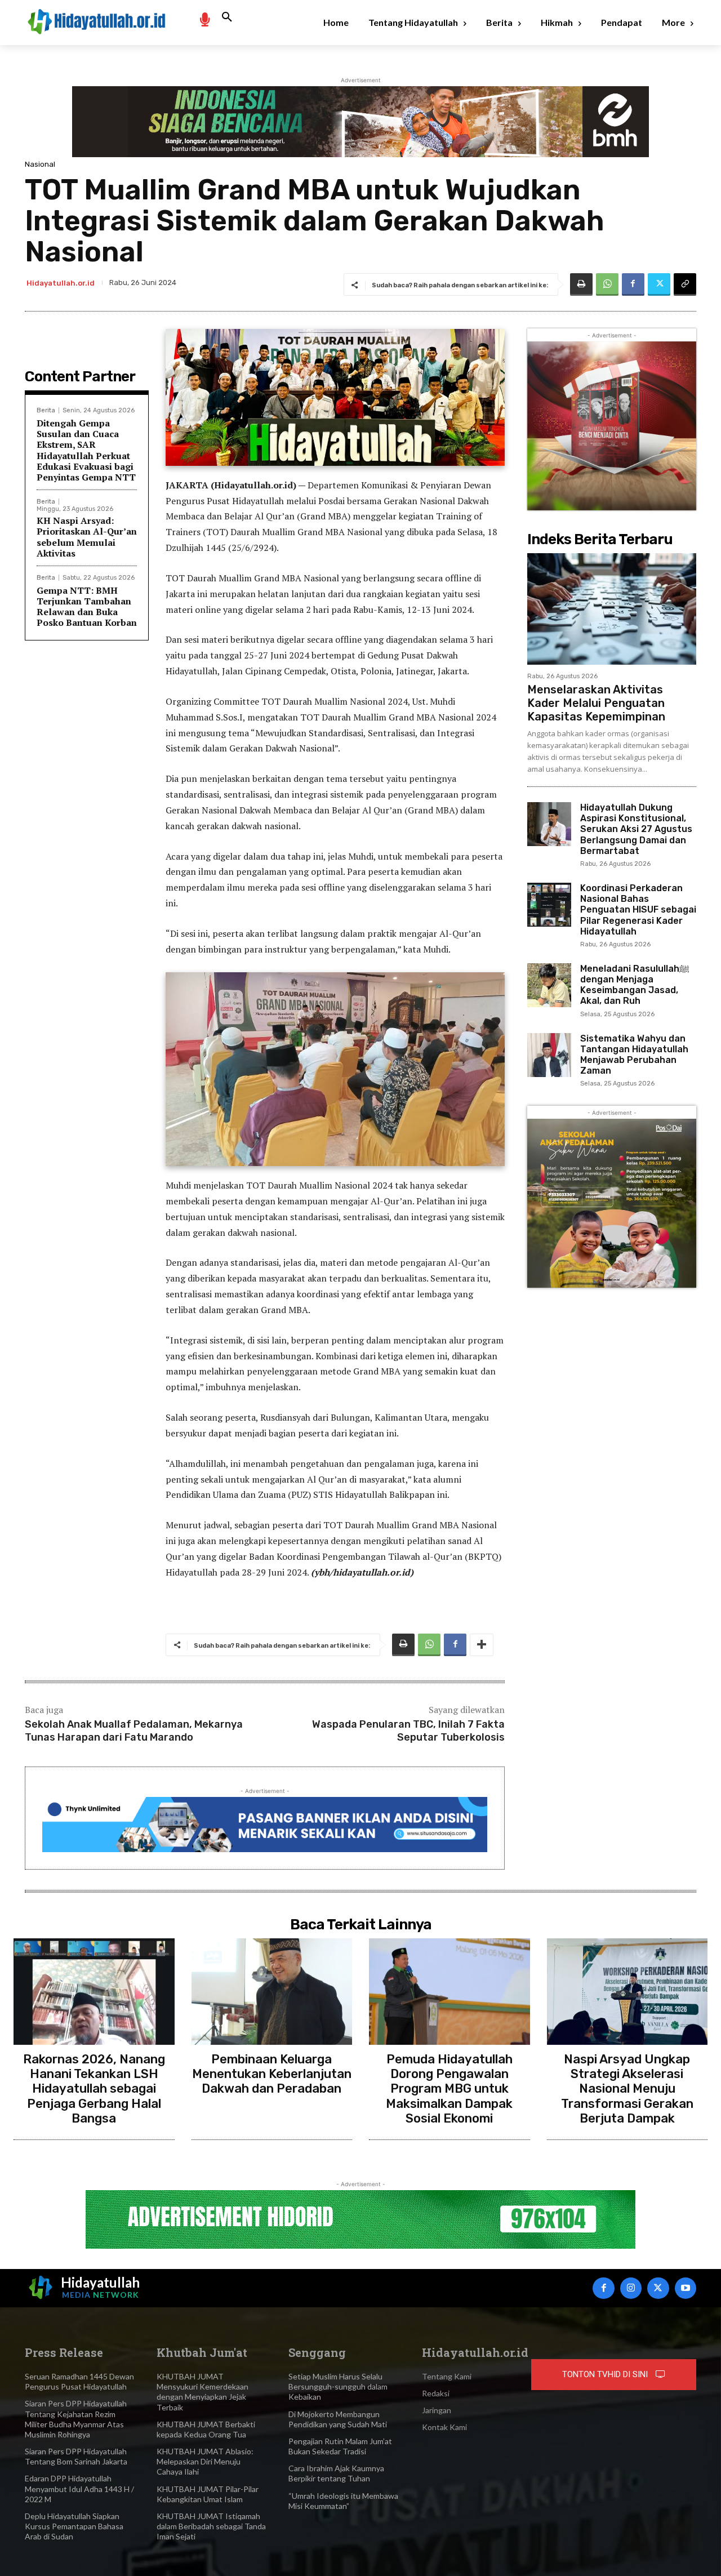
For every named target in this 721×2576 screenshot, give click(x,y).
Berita (46, 410)
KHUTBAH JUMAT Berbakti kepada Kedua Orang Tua (206, 2429)
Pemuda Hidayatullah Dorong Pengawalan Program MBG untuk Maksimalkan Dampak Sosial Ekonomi (449, 2089)
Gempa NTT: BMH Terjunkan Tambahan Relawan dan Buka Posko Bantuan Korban (87, 607)
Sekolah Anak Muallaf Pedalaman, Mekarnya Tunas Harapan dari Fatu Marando (134, 1731)
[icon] (204, 19)
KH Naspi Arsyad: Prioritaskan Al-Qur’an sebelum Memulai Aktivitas (87, 537)
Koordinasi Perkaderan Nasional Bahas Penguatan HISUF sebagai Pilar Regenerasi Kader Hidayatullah (638, 910)
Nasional (40, 164)
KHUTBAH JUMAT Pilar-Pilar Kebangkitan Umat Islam (208, 2494)
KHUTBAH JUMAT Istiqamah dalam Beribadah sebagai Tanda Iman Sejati (211, 2526)
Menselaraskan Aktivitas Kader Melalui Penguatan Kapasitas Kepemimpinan (596, 703)
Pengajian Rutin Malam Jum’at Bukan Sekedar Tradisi (340, 2446)
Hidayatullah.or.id (61, 283)
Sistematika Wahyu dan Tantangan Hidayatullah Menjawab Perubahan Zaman (634, 1055)
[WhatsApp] (607, 284)
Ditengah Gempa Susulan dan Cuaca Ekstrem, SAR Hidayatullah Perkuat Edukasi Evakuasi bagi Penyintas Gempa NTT (86, 450)
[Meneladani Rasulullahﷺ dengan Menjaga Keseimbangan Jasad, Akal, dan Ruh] (549, 985)
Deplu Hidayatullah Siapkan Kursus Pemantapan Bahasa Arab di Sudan (74, 2526)
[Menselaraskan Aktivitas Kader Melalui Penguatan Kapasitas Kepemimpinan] (612, 609)
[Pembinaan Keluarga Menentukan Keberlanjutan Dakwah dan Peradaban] (272, 1991)
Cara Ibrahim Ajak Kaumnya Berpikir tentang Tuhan (336, 2473)
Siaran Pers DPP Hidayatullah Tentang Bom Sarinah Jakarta (76, 2456)
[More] (482, 1645)
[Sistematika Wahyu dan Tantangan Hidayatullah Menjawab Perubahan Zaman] (549, 1055)
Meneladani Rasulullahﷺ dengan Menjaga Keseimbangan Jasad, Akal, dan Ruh (635, 985)
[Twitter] (659, 284)
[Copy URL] (685, 284)
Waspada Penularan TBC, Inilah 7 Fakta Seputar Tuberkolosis (408, 1731)
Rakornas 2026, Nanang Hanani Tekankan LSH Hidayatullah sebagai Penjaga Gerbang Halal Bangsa (94, 2089)
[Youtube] (686, 2288)
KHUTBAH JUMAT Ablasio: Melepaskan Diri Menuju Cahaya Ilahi (205, 2461)
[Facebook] (633, 284)
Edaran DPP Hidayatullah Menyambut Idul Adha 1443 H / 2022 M (79, 2488)
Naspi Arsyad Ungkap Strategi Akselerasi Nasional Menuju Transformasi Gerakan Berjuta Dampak (627, 2089)
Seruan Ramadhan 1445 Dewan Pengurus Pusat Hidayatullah (79, 2381)
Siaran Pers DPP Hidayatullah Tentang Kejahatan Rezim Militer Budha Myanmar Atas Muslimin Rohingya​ (76, 2419)
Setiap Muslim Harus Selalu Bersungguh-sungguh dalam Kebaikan (338, 2386)
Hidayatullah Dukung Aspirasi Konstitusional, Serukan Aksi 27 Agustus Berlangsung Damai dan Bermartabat (636, 829)
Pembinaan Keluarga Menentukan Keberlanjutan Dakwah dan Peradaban (272, 2074)
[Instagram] (631, 2288)
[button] (227, 17)
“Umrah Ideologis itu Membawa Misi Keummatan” (343, 2501)
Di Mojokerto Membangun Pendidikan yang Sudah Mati (338, 2419)
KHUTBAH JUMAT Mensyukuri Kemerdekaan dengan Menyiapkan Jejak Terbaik (202, 2392)
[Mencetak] (581, 284)
